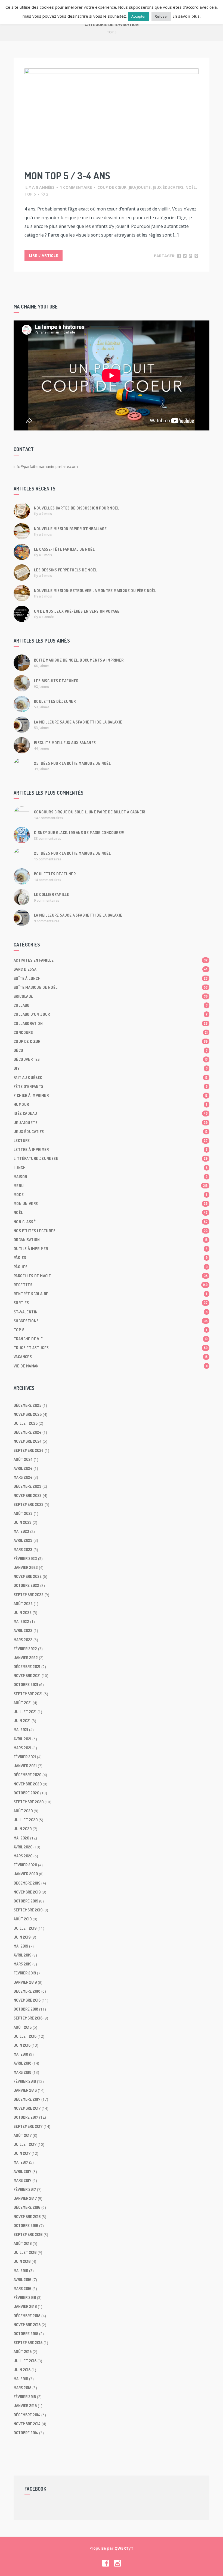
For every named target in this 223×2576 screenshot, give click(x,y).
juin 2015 (22, 2370)
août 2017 (23, 2135)
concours (111, 1032)
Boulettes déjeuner (55, 701)
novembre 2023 (28, 1495)
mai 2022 (21, 1622)
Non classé (111, 1222)
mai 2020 (21, 1838)
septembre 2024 (29, 1450)
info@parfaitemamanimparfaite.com (46, 466)
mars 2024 (23, 1477)
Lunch (111, 1168)
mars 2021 (22, 1748)
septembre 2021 (28, 1694)
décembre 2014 (27, 2415)
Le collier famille (52, 894)
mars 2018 (22, 2072)
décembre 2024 (27, 1432)
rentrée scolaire (110, 1294)
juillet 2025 (26, 1423)
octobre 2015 (26, 2334)
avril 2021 (22, 1739)
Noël (191, 187)
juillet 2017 (25, 2144)
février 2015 (25, 2397)
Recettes (111, 1285)
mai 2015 (21, 2379)
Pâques (111, 1267)
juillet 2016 (25, 2252)
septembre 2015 (28, 2343)
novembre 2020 (28, 1784)
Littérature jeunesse (111, 1158)
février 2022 (25, 1649)
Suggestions (111, 1321)
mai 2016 (21, 2271)
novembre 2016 (27, 2217)
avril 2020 (23, 1847)
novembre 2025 (28, 1414)
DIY (111, 1068)
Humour (110, 1104)
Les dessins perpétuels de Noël (66, 570)
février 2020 (25, 1865)
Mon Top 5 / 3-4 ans (67, 175)
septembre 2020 (29, 1802)
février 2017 (25, 2189)
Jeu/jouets (140, 187)
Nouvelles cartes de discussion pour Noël (77, 508)
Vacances (111, 1357)
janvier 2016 (25, 2306)
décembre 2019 (27, 1883)
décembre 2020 (27, 1775)
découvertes (111, 1059)
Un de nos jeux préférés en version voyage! (77, 611)
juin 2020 (23, 1829)
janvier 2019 (25, 1982)
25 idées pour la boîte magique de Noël (72, 763)
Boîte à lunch (111, 978)
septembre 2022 (29, 1595)
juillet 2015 (25, 2361)
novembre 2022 (28, 1576)
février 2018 (25, 2081)
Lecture (111, 1141)
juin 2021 (22, 1721)
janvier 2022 (26, 1658)
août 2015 (23, 2352)
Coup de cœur (112, 187)
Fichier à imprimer (111, 1095)
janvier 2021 (25, 1766)
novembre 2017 (27, 2108)
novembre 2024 (28, 1441)
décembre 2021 (27, 1667)
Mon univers (111, 1204)
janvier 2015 (25, 2406)
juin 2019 (22, 1937)
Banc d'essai (111, 969)
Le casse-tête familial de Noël (64, 549)
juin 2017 (22, 2153)
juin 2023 (23, 1522)
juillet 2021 (25, 1712)
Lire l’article (44, 255)
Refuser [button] (161, 16)
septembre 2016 (28, 2234)
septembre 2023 (29, 1504)
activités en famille (111, 960)
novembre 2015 (27, 2325)
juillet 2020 (26, 1820)
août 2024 (23, 1459)
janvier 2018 (25, 2090)
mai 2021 (21, 1730)
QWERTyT (124, 2548)
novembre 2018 (27, 2000)
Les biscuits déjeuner (56, 681)
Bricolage (111, 996)
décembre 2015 (27, 2316)
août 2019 (23, 1919)
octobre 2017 (26, 2117)
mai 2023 (21, 1531)
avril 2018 (22, 2063)
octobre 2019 (26, 1901)
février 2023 (25, 1559)
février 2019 (25, 1973)
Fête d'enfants (111, 1086)
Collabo (111, 1005)
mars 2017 (22, 2180)
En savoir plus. (187, 16)
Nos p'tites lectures (111, 1231)
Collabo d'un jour (111, 1014)
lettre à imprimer (111, 1149)
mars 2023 (23, 1550)
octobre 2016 (26, 2226)
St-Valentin (111, 1312)
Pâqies (111, 1258)
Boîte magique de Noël (111, 987)
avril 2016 (22, 2280)
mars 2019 (22, 1964)
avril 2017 (22, 2171)
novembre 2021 (27, 1676)
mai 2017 (21, 2162)
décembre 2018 (27, 1991)
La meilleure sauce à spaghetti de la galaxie (78, 722)
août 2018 (23, 2027)
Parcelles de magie (111, 1276)
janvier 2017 (25, 2198)
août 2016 (23, 2243)
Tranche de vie (111, 1339)
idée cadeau (111, 1113)
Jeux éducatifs (168, 187)
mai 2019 (21, 1946)
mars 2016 (22, 2289)
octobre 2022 (26, 1585)
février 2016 (25, 2297)
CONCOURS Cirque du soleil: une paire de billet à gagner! (90, 812)
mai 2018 (21, 2054)
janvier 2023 (26, 1567)
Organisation (111, 1240)
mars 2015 (22, 2388)
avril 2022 (23, 1630)
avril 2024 (23, 1468)
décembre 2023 (27, 1486)
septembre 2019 (28, 1910)
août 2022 (23, 1604)
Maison (111, 1177)
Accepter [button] (139, 16)
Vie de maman (111, 1366)
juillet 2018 (25, 2036)
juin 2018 (22, 2045)
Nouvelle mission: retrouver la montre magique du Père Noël (95, 591)
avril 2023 (23, 1540)
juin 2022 (23, 1613)
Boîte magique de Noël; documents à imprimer (79, 660)
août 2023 (23, 1513)
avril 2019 (22, 1955)
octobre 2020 (26, 1793)
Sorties (111, 1303)
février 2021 (25, 1757)
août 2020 (23, 1811)
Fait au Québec (111, 1078)
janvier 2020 (26, 1874)
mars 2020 (23, 1856)
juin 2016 (22, 2261)
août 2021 (23, 1703)
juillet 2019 (25, 1928)
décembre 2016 (27, 2207)
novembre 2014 (27, 2424)
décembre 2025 (27, 1405)
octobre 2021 (26, 1685)
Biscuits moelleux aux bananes (65, 743)
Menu (111, 1186)
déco (111, 1050)
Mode (110, 1195)
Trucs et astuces (111, 1348)
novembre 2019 (27, 1892)
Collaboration (111, 1023)
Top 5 (30, 194)
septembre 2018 (28, 2018)
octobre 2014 (26, 2433)
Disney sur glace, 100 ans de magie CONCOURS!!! (79, 833)
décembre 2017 (27, 2099)
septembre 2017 (28, 2126)
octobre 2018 (26, 2009)
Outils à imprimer (111, 1249)
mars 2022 (23, 1640)
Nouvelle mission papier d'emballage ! (71, 529)
